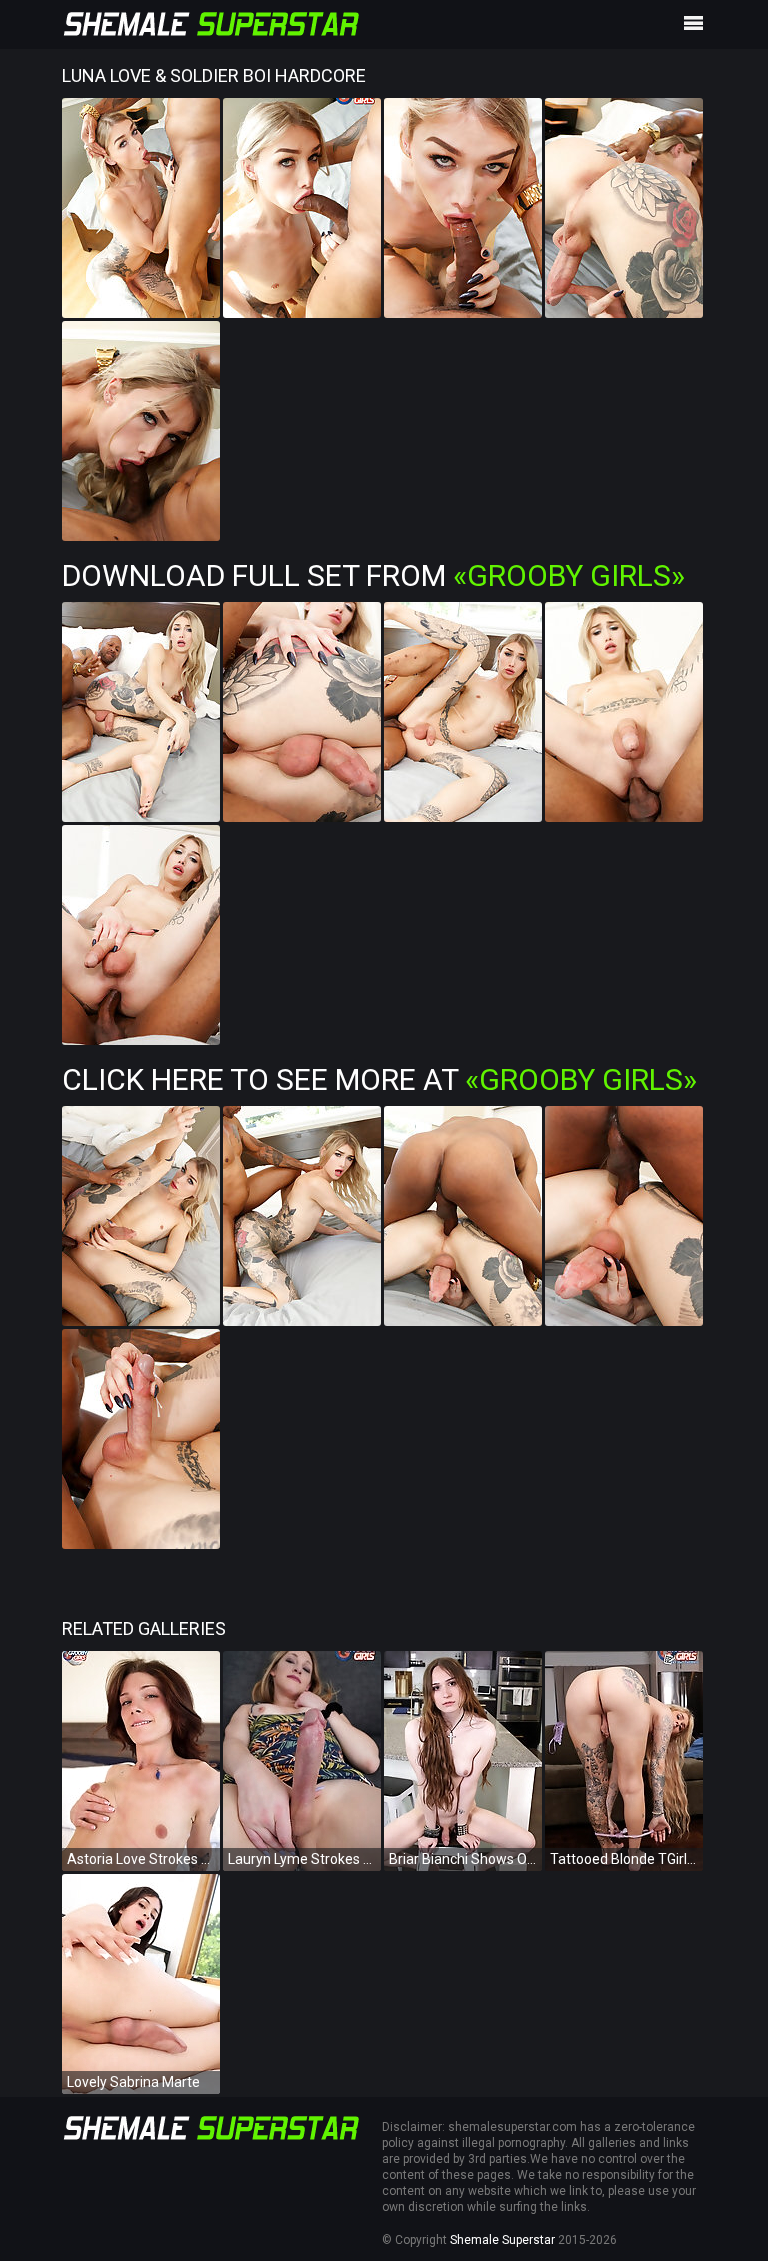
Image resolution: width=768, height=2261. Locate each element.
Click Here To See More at (379, 1079)
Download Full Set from (373, 575)
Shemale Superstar (502, 2240)
